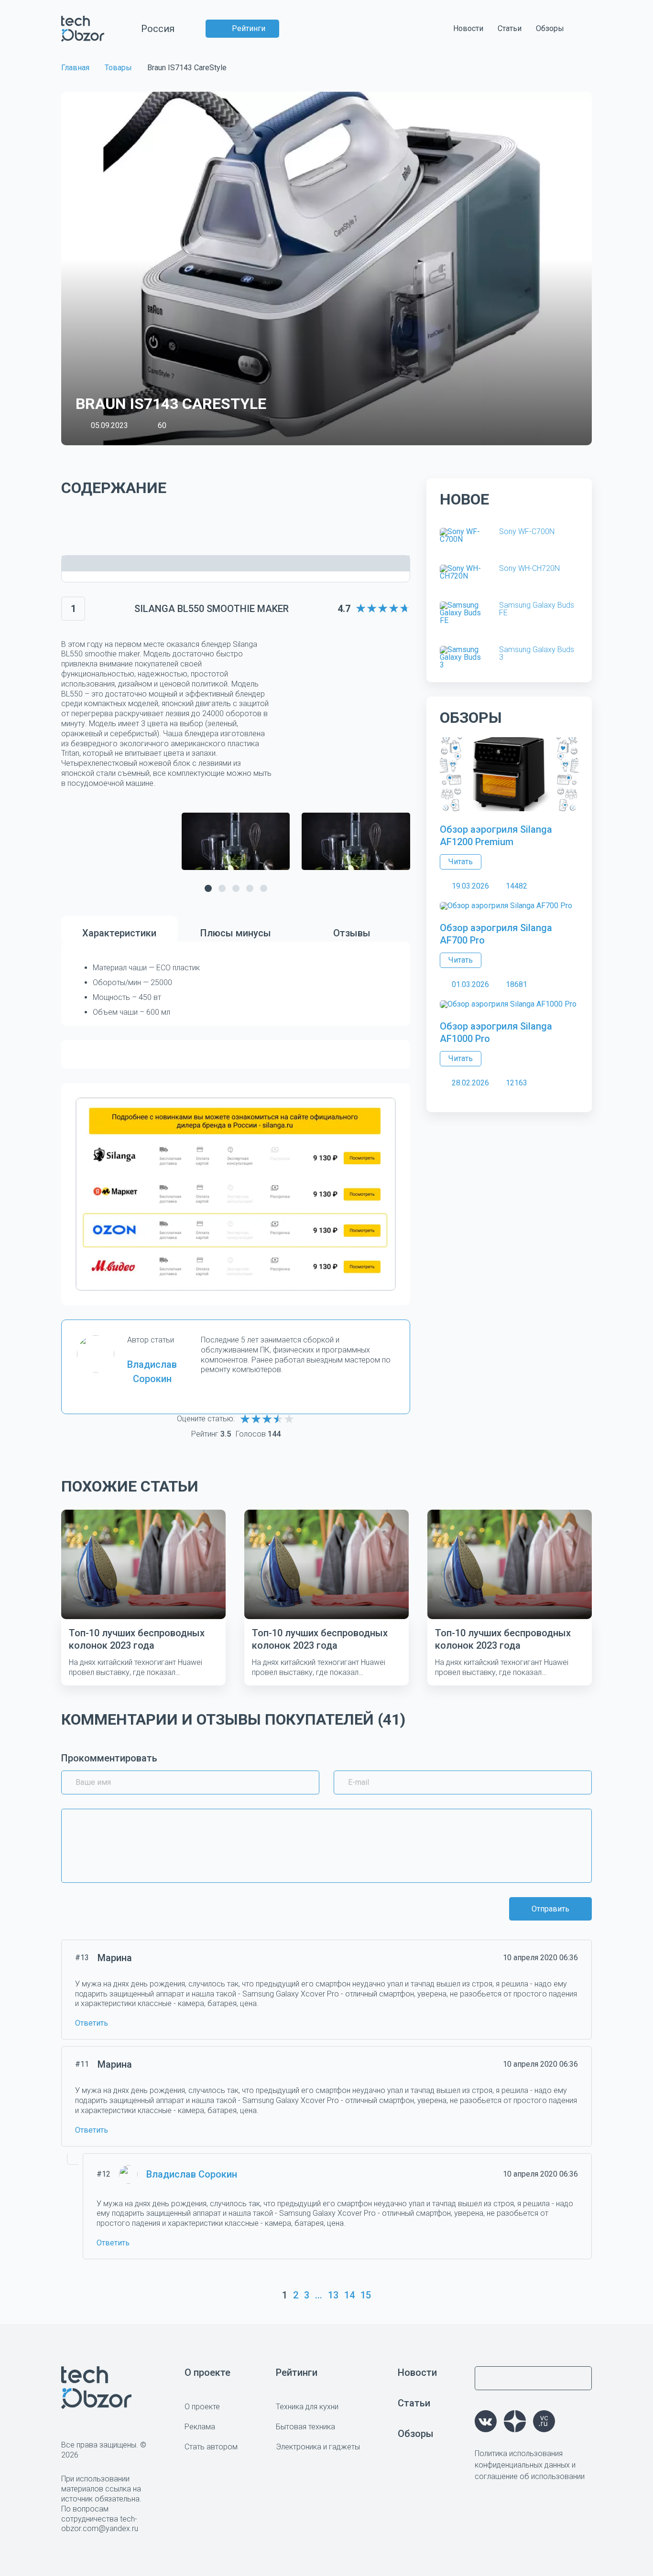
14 (349, 2295)
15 (366, 2295)
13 (333, 2295)
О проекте (207, 2372)
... (319, 2295)
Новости (468, 28)
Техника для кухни (307, 2407)
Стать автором (211, 2447)
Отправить (550, 1909)
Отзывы (352, 933)
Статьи (510, 28)
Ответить (92, 2023)
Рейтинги (249, 28)
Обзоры (550, 28)
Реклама (200, 2427)
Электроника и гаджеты (318, 2447)
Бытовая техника (305, 2427)
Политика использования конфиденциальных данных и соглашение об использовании (530, 2465)
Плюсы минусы (236, 933)
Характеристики (119, 933)
